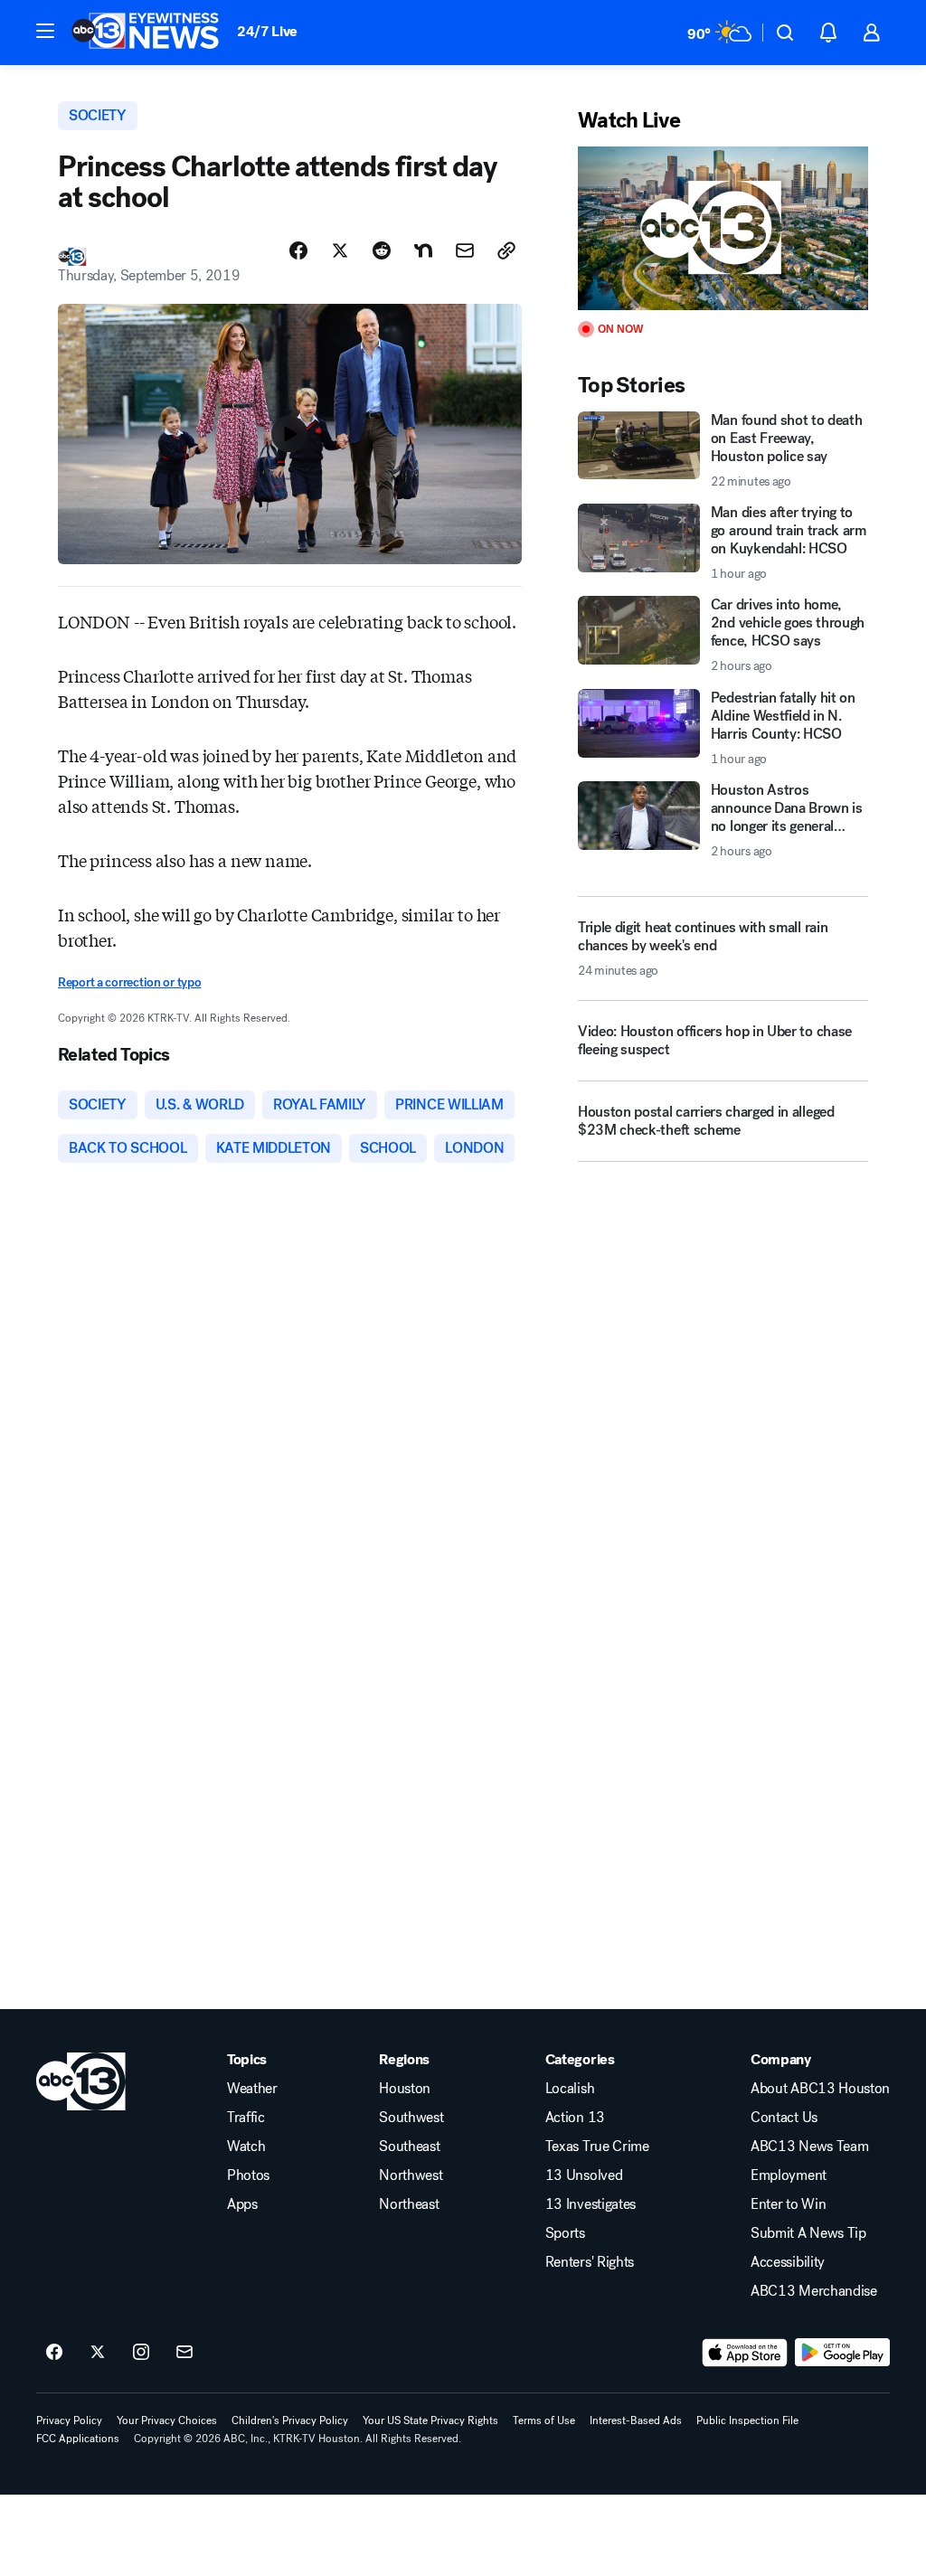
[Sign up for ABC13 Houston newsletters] (184, 2353)
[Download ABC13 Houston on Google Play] (842, 2353)
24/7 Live (267, 31)
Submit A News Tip (808, 2233)
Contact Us (784, 2118)
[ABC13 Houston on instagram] (141, 2353)
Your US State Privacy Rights (430, 2420)
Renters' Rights (590, 2262)
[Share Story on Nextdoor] (423, 250)
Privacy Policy (69, 2420)
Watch (246, 2147)
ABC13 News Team (809, 2147)
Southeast (409, 2147)
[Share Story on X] (340, 250)
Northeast (409, 2204)
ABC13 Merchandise (814, 2291)
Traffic (246, 2118)
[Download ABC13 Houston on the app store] (745, 2353)
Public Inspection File (747, 2420)
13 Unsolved (584, 2175)
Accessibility (788, 2262)
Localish (570, 2089)
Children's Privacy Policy (290, 2420)
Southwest (411, 2118)
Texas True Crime (597, 2147)
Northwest (411, 2175)
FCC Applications (78, 2439)
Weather (252, 2089)
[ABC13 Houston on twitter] (98, 2353)
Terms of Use (544, 2420)
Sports (565, 2233)
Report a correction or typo (129, 982)
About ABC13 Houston (820, 2089)
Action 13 (575, 2118)
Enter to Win (788, 2204)
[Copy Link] (506, 250)
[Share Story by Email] (465, 250)
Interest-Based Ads (636, 2420)
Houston (405, 2089)
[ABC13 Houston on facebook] (54, 2353)
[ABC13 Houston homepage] (145, 33)
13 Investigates (591, 2204)
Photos (248, 2175)
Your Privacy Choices (167, 2420)
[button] (45, 31)
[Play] (723, 228)
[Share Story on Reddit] (382, 250)
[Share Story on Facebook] (298, 250)
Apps (242, 2204)
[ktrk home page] (81, 2081)
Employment (789, 2175)
